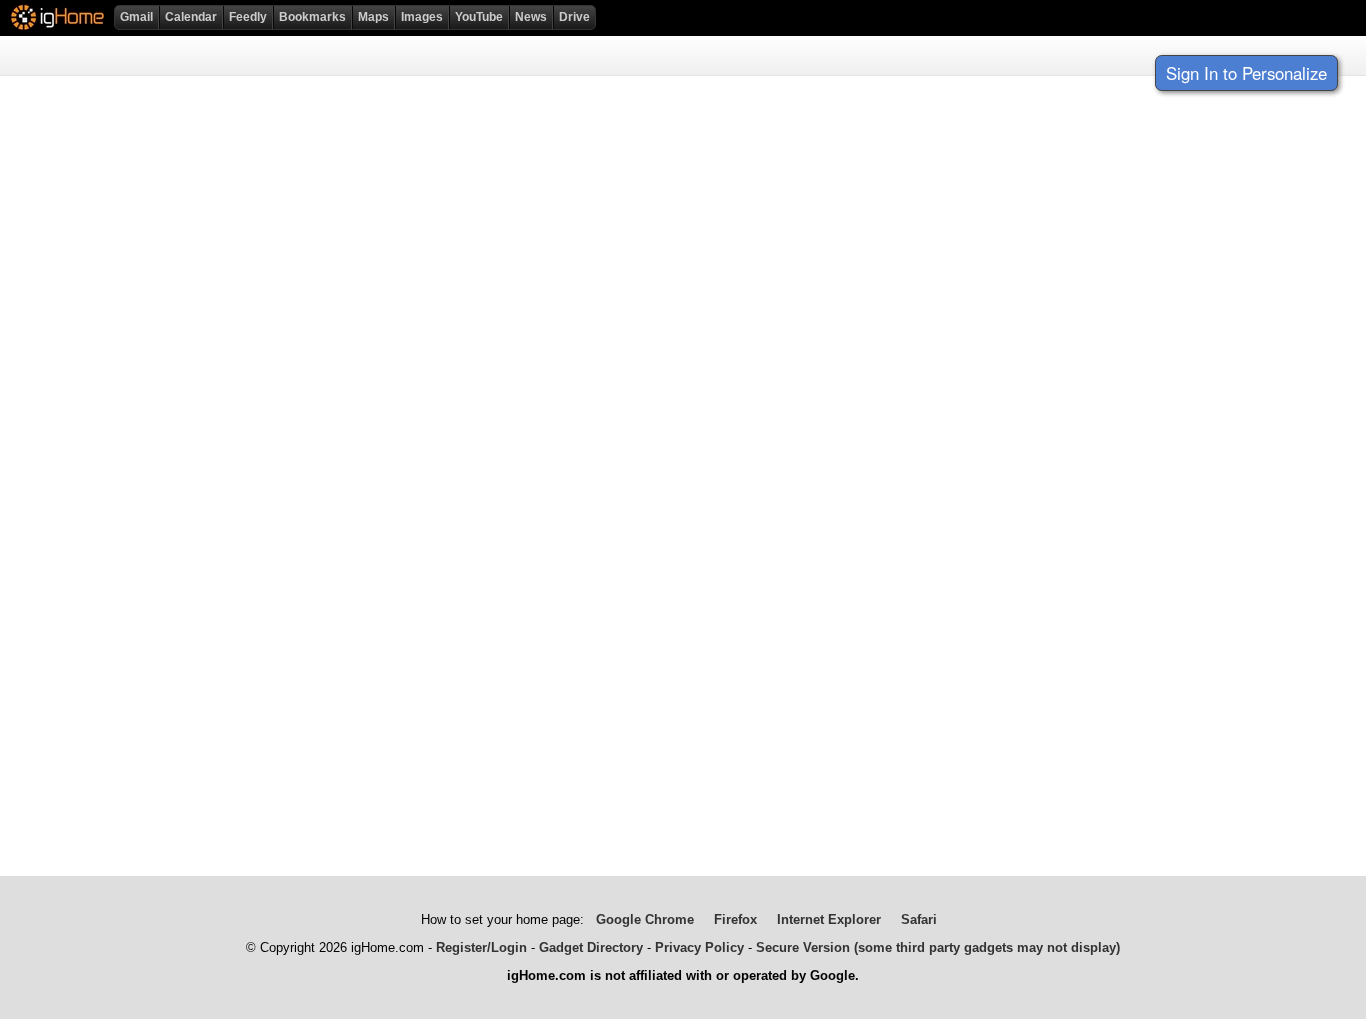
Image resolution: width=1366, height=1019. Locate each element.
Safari (919, 919)
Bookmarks (312, 17)
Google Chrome (645, 919)
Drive (574, 17)
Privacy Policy (699, 947)
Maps (373, 17)
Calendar (191, 17)
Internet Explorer (829, 919)
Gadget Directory (591, 947)
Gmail (136, 17)
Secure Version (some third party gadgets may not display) (938, 947)
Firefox (735, 919)
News (531, 17)
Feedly (248, 17)
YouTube (479, 17)
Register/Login (481, 947)
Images (422, 17)
